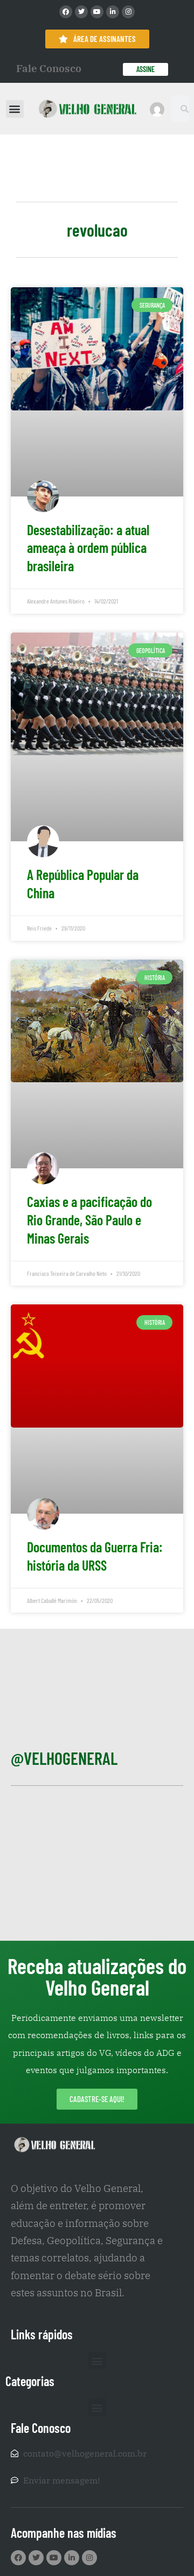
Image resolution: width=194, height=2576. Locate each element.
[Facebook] (66, 12)
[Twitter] (81, 12)
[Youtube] (97, 12)
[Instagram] (128, 12)
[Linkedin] (113, 12)
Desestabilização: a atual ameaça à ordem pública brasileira (88, 548)
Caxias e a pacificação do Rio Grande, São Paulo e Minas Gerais (89, 1220)
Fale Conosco (49, 68)
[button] (15, 109)
